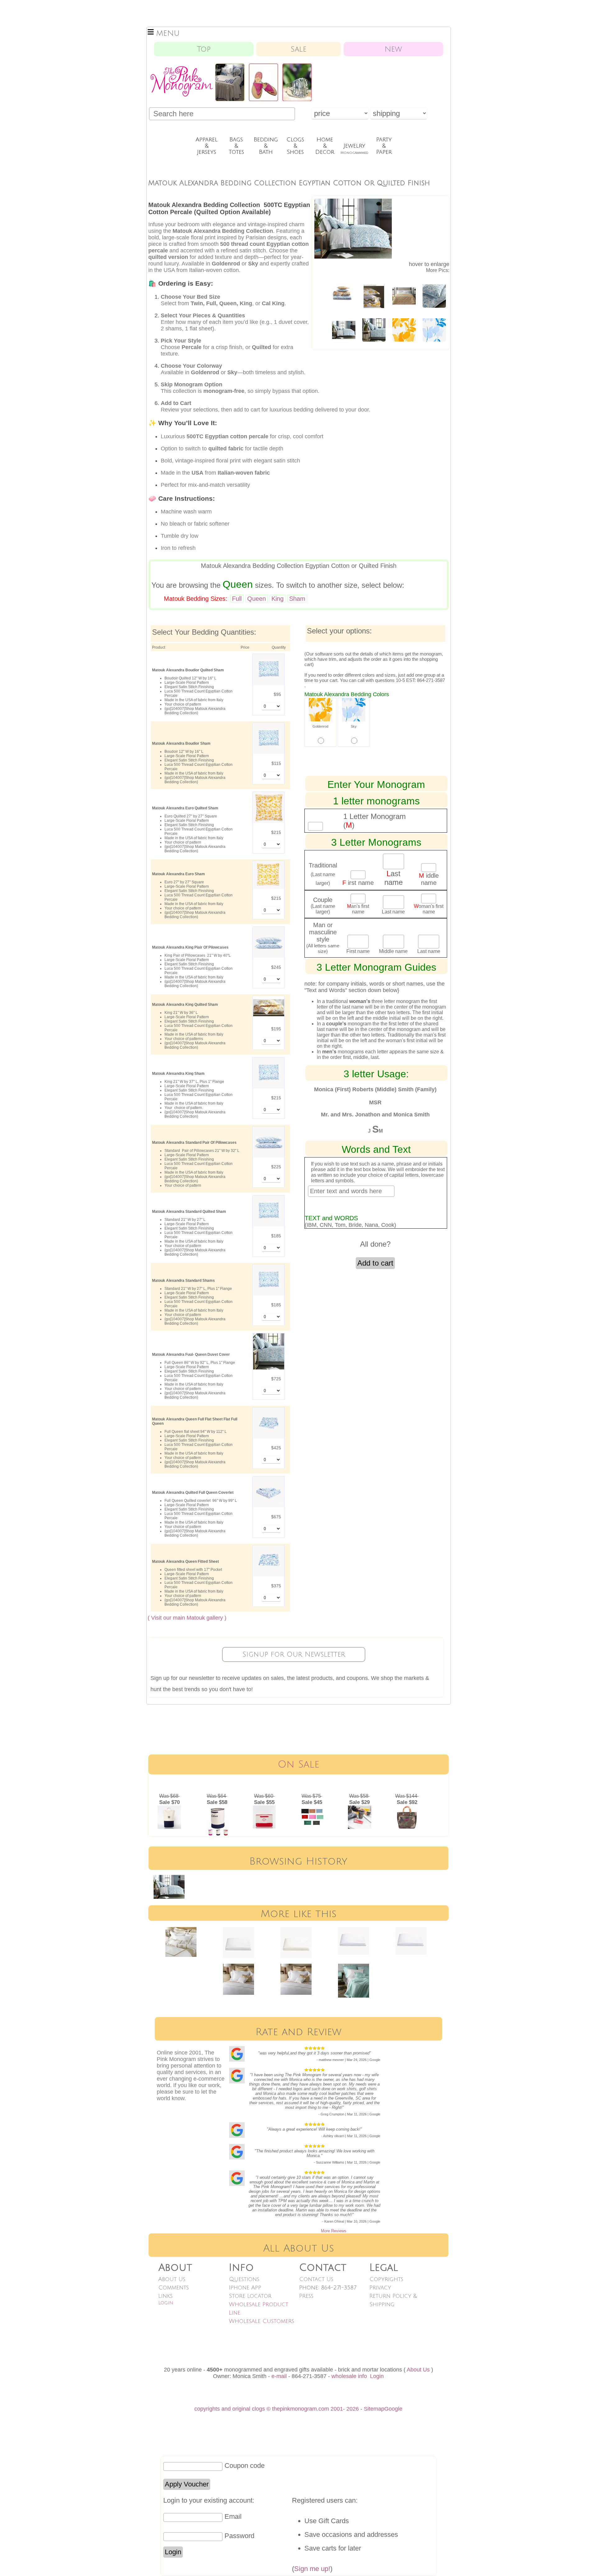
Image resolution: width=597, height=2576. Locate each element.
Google (393, 2409)
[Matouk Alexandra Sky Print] (434, 328)
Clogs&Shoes (295, 146)
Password (239, 2536)
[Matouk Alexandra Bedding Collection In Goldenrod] (404, 294)
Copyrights (386, 2279)
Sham (297, 599)
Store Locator (250, 2296)
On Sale (298, 1764)
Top (204, 49)
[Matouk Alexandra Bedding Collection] (434, 294)
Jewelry (354, 149)
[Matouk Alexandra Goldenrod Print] (404, 328)
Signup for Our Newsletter (294, 1654)
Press (306, 2296)
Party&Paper (384, 146)
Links (165, 2296)
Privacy (380, 2288)
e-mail (279, 2376)
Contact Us (316, 2279)
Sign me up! (312, 2569)
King (278, 599)
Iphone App (245, 2288)
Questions (244, 2279)
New (393, 49)
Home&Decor (325, 146)
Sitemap (374, 2409)
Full (237, 599)
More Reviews (334, 2231)
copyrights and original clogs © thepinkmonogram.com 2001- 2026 (277, 2409)
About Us (172, 2279)
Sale (299, 49)
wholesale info (349, 2376)
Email (233, 2516)
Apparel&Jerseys (207, 146)
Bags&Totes (236, 146)
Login (166, 2303)
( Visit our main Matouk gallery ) (187, 1618)
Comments (174, 2288)
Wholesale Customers (261, 2321)
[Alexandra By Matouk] (344, 291)
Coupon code (245, 2466)
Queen (257, 599)
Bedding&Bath (266, 146)
